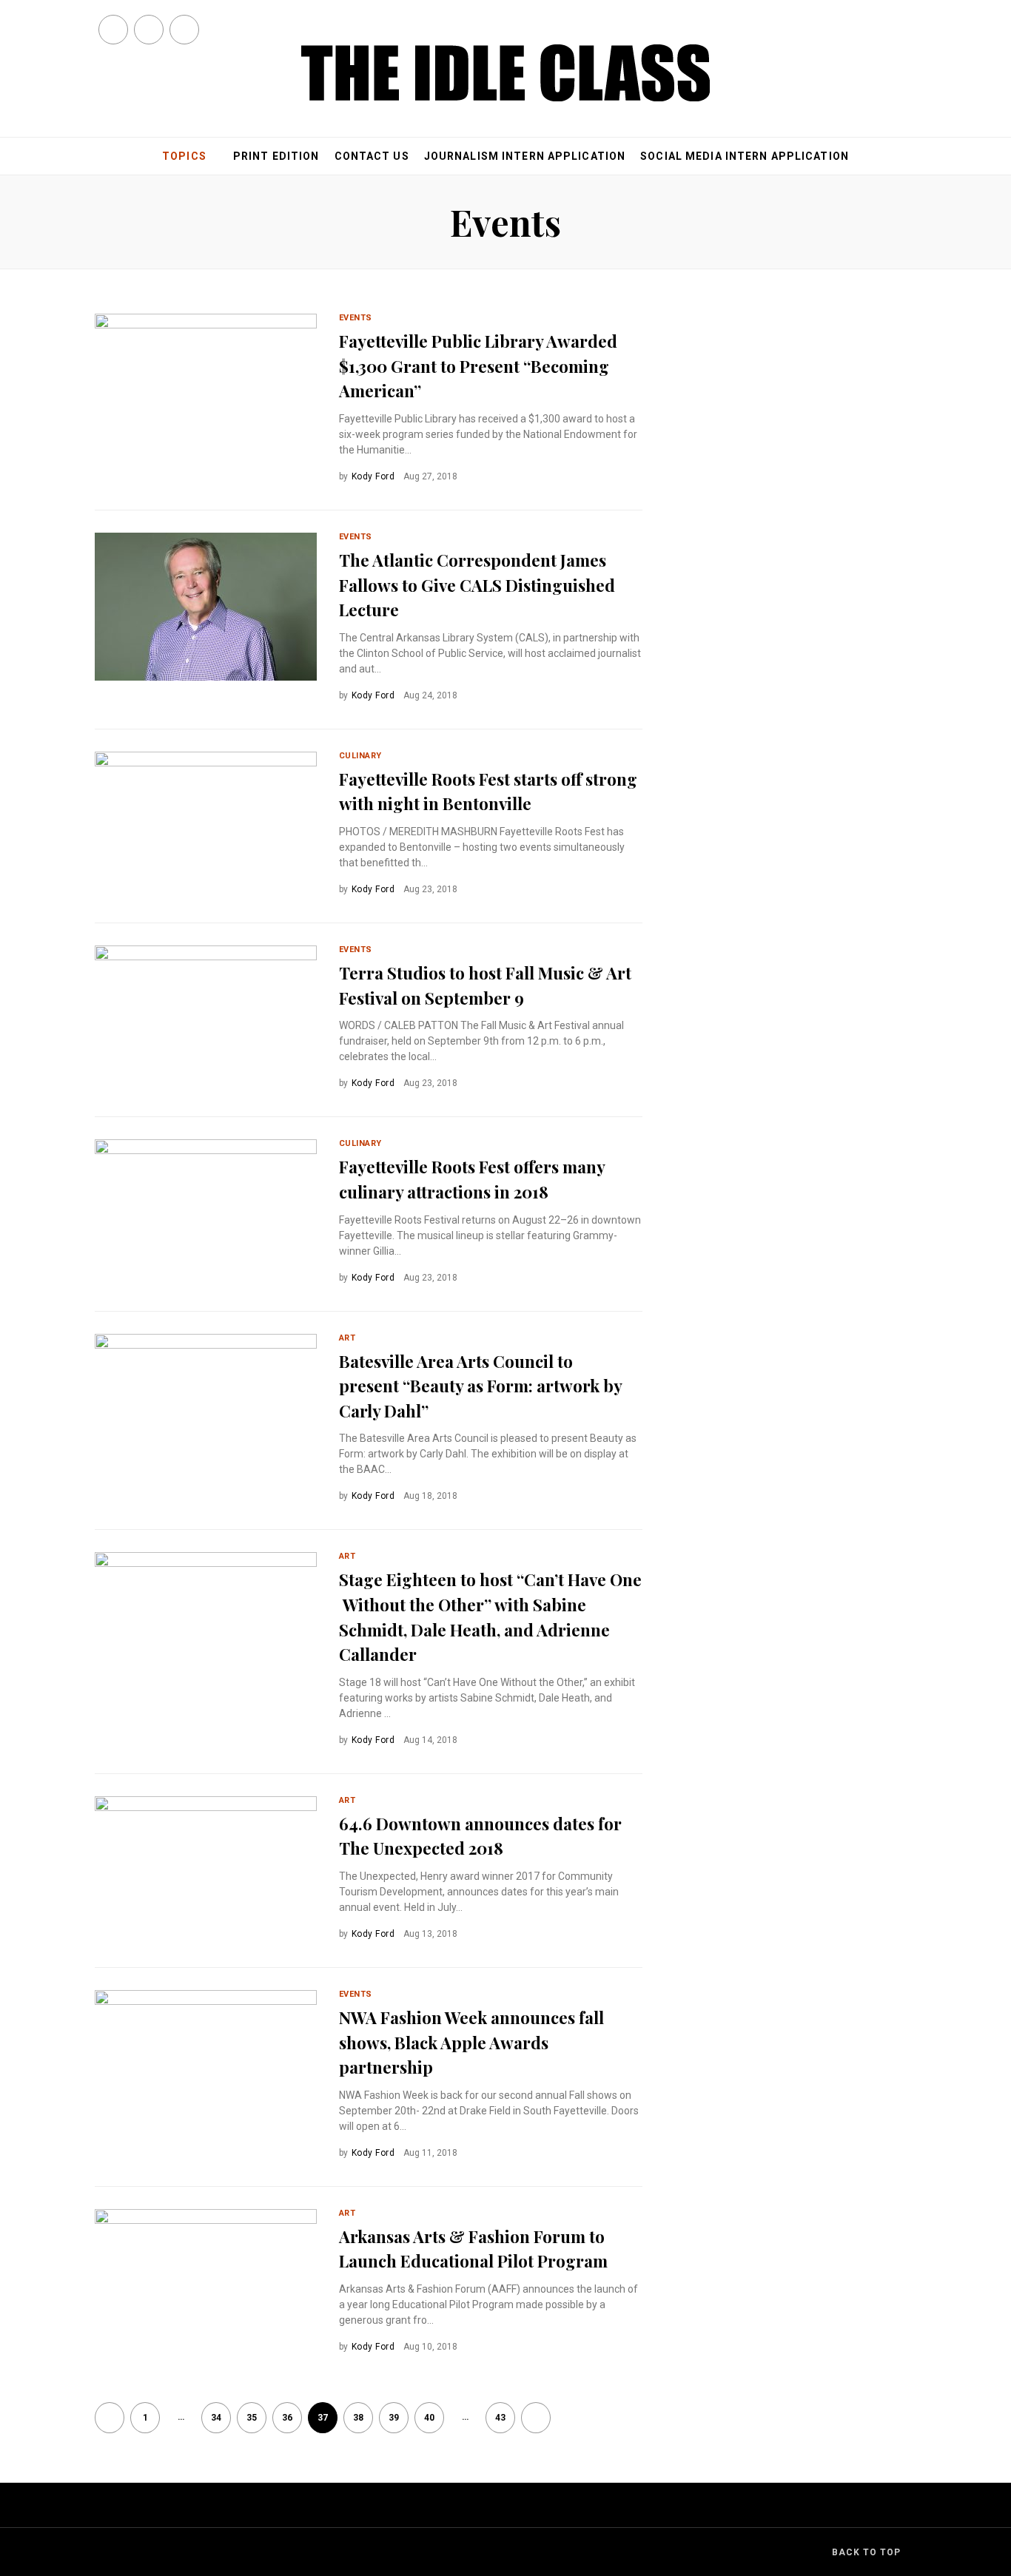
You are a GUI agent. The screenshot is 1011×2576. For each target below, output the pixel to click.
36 (287, 2418)
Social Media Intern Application (745, 156)
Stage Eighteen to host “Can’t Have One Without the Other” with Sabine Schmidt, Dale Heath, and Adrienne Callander (490, 1617)
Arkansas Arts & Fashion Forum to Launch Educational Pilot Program (473, 2249)
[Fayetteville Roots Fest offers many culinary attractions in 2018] (206, 1213)
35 (252, 2418)
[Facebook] (113, 30)
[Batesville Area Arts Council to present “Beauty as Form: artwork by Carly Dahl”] (206, 1408)
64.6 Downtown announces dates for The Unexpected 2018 (480, 1836)
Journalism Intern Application (525, 156)
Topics (184, 156)
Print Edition (276, 156)
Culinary (360, 756)
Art (347, 1338)
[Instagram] (184, 30)
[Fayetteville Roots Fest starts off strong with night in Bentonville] (206, 826)
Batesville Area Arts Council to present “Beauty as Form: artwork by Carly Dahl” (480, 1386)
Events (356, 318)
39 (394, 2418)
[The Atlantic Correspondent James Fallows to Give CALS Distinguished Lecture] (206, 607)
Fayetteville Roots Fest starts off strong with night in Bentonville (488, 792)
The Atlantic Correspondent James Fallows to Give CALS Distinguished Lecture (477, 585)
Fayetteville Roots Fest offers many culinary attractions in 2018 (472, 1179)
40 (429, 2418)
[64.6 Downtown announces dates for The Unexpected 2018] (206, 1907)
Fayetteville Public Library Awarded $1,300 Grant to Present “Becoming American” (478, 366)
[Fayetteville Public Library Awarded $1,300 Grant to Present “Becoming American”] (206, 388)
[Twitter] (149, 30)
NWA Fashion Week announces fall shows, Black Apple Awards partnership (471, 2042)
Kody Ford (373, 476)
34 (216, 2418)
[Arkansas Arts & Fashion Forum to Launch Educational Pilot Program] (206, 2283)
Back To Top (866, 2552)
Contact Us (372, 156)
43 (500, 2418)
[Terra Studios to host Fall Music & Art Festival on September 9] (206, 1019)
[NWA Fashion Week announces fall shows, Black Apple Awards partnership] (206, 2064)
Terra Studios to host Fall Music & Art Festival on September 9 (485, 985)
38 (358, 2418)
